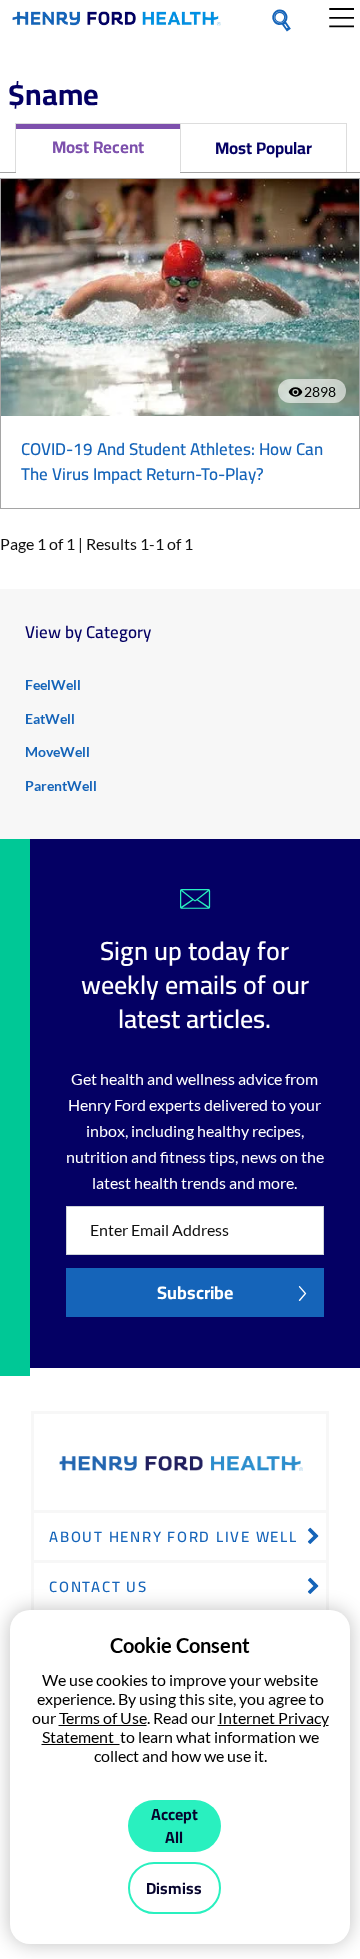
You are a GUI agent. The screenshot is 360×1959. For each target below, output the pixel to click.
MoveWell (57, 751)
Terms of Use (103, 1717)
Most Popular (263, 148)
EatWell (50, 718)
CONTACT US (98, 1586)
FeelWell (53, 684)
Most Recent (98, 147)
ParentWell (61, 785)
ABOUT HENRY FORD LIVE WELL (173, 1536)
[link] (116, 22)
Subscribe (195, 1292)
